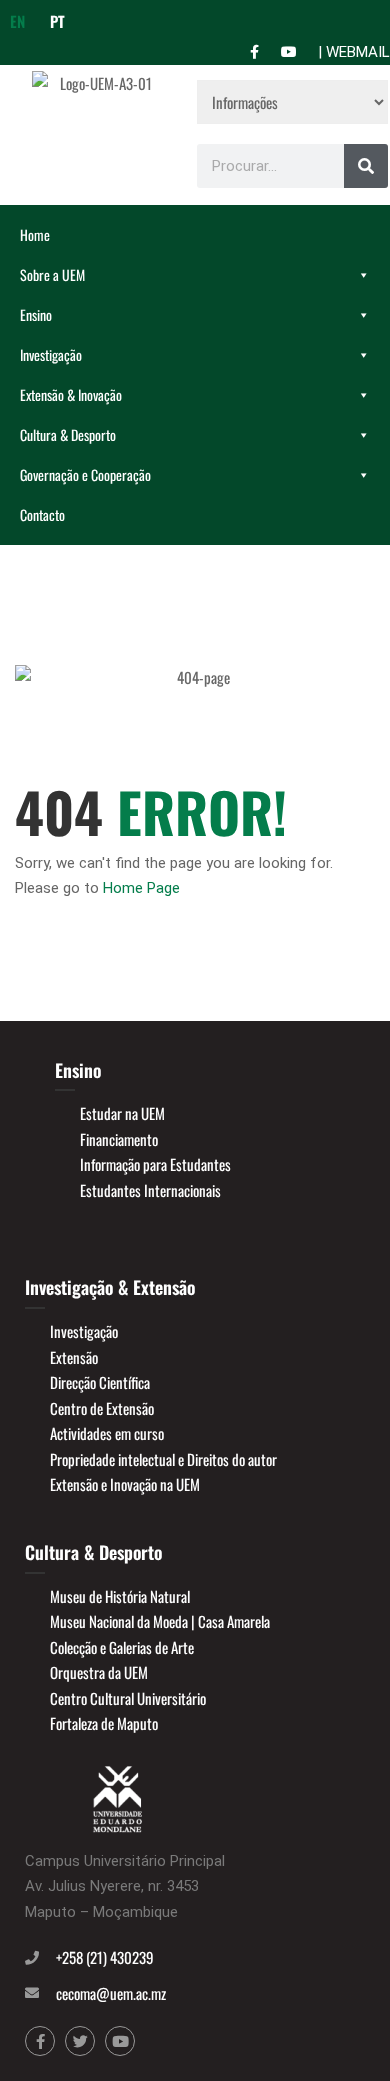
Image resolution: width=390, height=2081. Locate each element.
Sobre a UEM (52, 274)
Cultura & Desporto (68, 434)
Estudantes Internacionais (150, 1190)
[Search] (366, 166)
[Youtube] (120, 2041)
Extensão (74, 1357)
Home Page (141, 888)
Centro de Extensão (102, 1408)
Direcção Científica (100, 1382)
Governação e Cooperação (85, 474)
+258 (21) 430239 (105, 1957)
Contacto (42, 514)
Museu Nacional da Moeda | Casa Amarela (160, 1621)
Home (35, 234)
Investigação (51, 354)
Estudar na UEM (122, 1113)
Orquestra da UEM (99, 1672)
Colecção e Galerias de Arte (122, 1647)
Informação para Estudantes (155, 1164)
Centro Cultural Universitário (128, 1698)
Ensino (36, 314)
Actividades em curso (107, 1433)
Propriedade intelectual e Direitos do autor (163, 1459)
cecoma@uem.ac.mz (111, 1993)
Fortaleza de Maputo (104, 1723)
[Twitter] (80, 2041)
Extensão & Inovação (71, 394)
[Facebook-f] (40, 2041)
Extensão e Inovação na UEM (125, 1484)
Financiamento (119, 1139)
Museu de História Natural (120, 1596)
